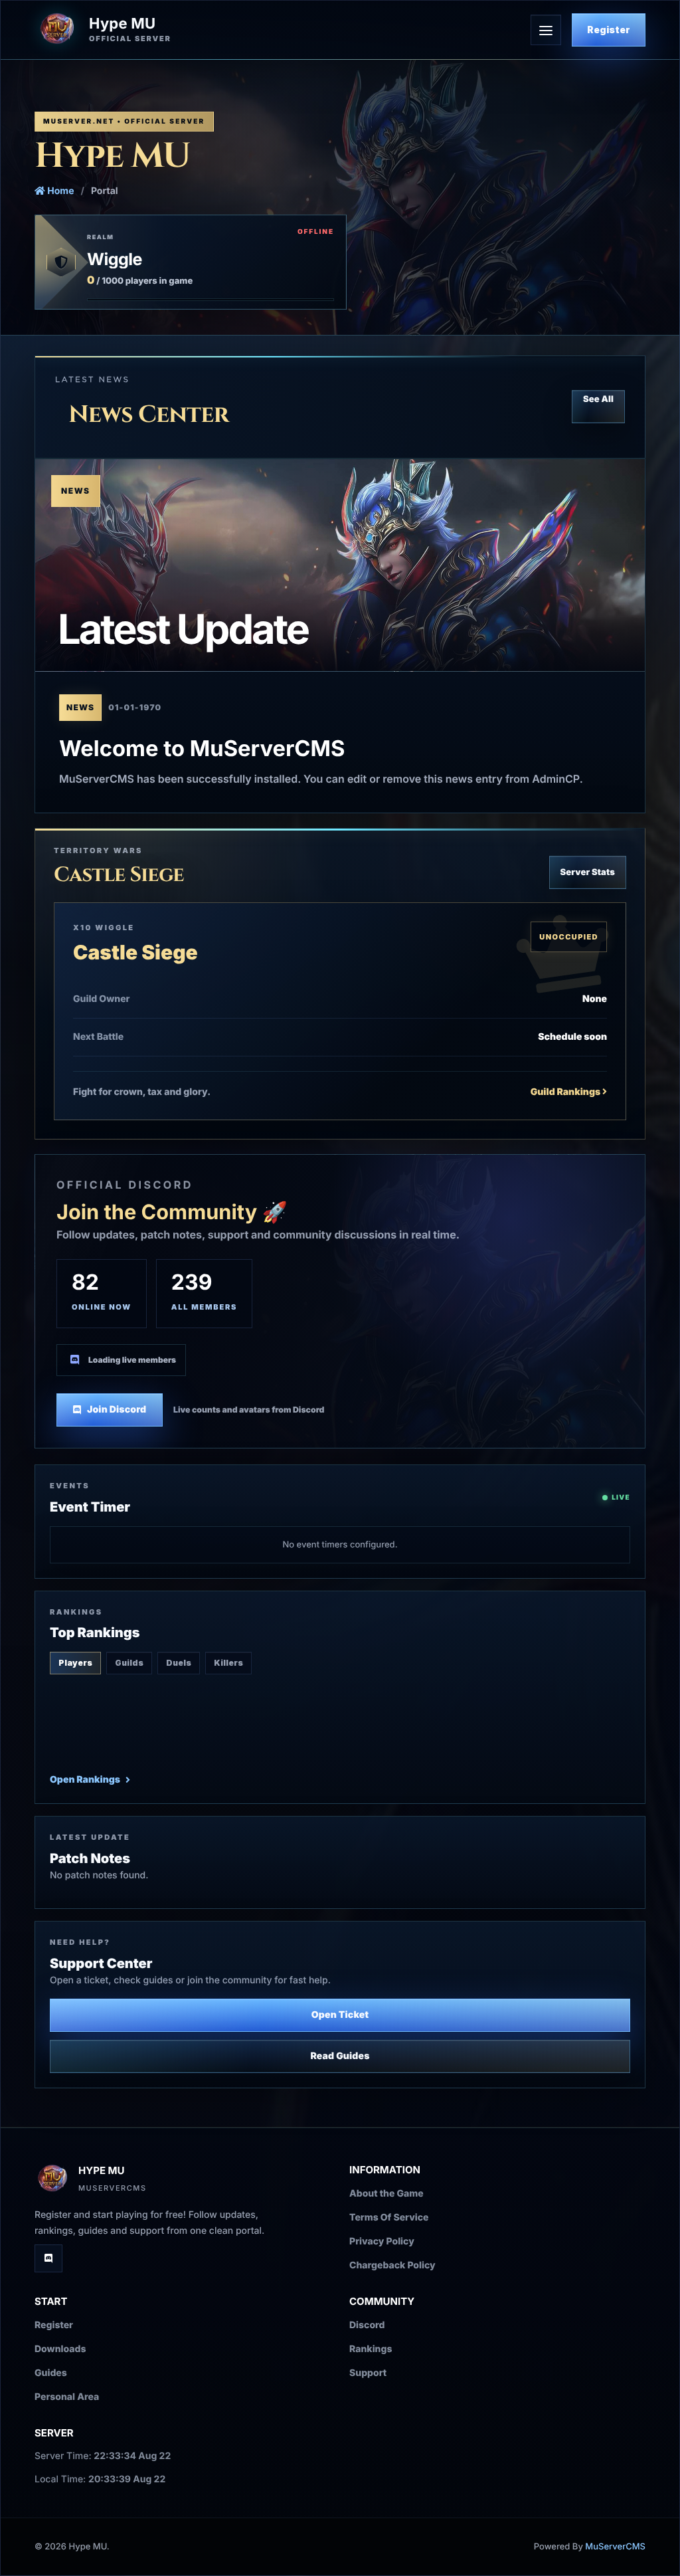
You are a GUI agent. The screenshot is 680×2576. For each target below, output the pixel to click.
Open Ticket (340, 2015)
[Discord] (48, 2258)
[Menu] (546, 30)
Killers (228, 1663)
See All (598, 399)
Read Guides (340, 2056)
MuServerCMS (615, 2547)
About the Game (386, 2194)
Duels (179, 1663)
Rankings (371, 2349)
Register (609, 30)
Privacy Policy (382, 2241)
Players (75, 1663)
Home (59, 191)
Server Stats (588, 872)
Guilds (129, 1663)
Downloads (60, 2349)
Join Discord (117, 1410)
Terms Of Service (389, 2218)
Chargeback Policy (392, 2265)
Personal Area (67, 2397)
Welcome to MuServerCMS (202, 748)
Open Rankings (85, 1780)
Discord (367, 2325)
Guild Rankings (566, 1092)
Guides (51, 2373)
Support (368, 2373)
